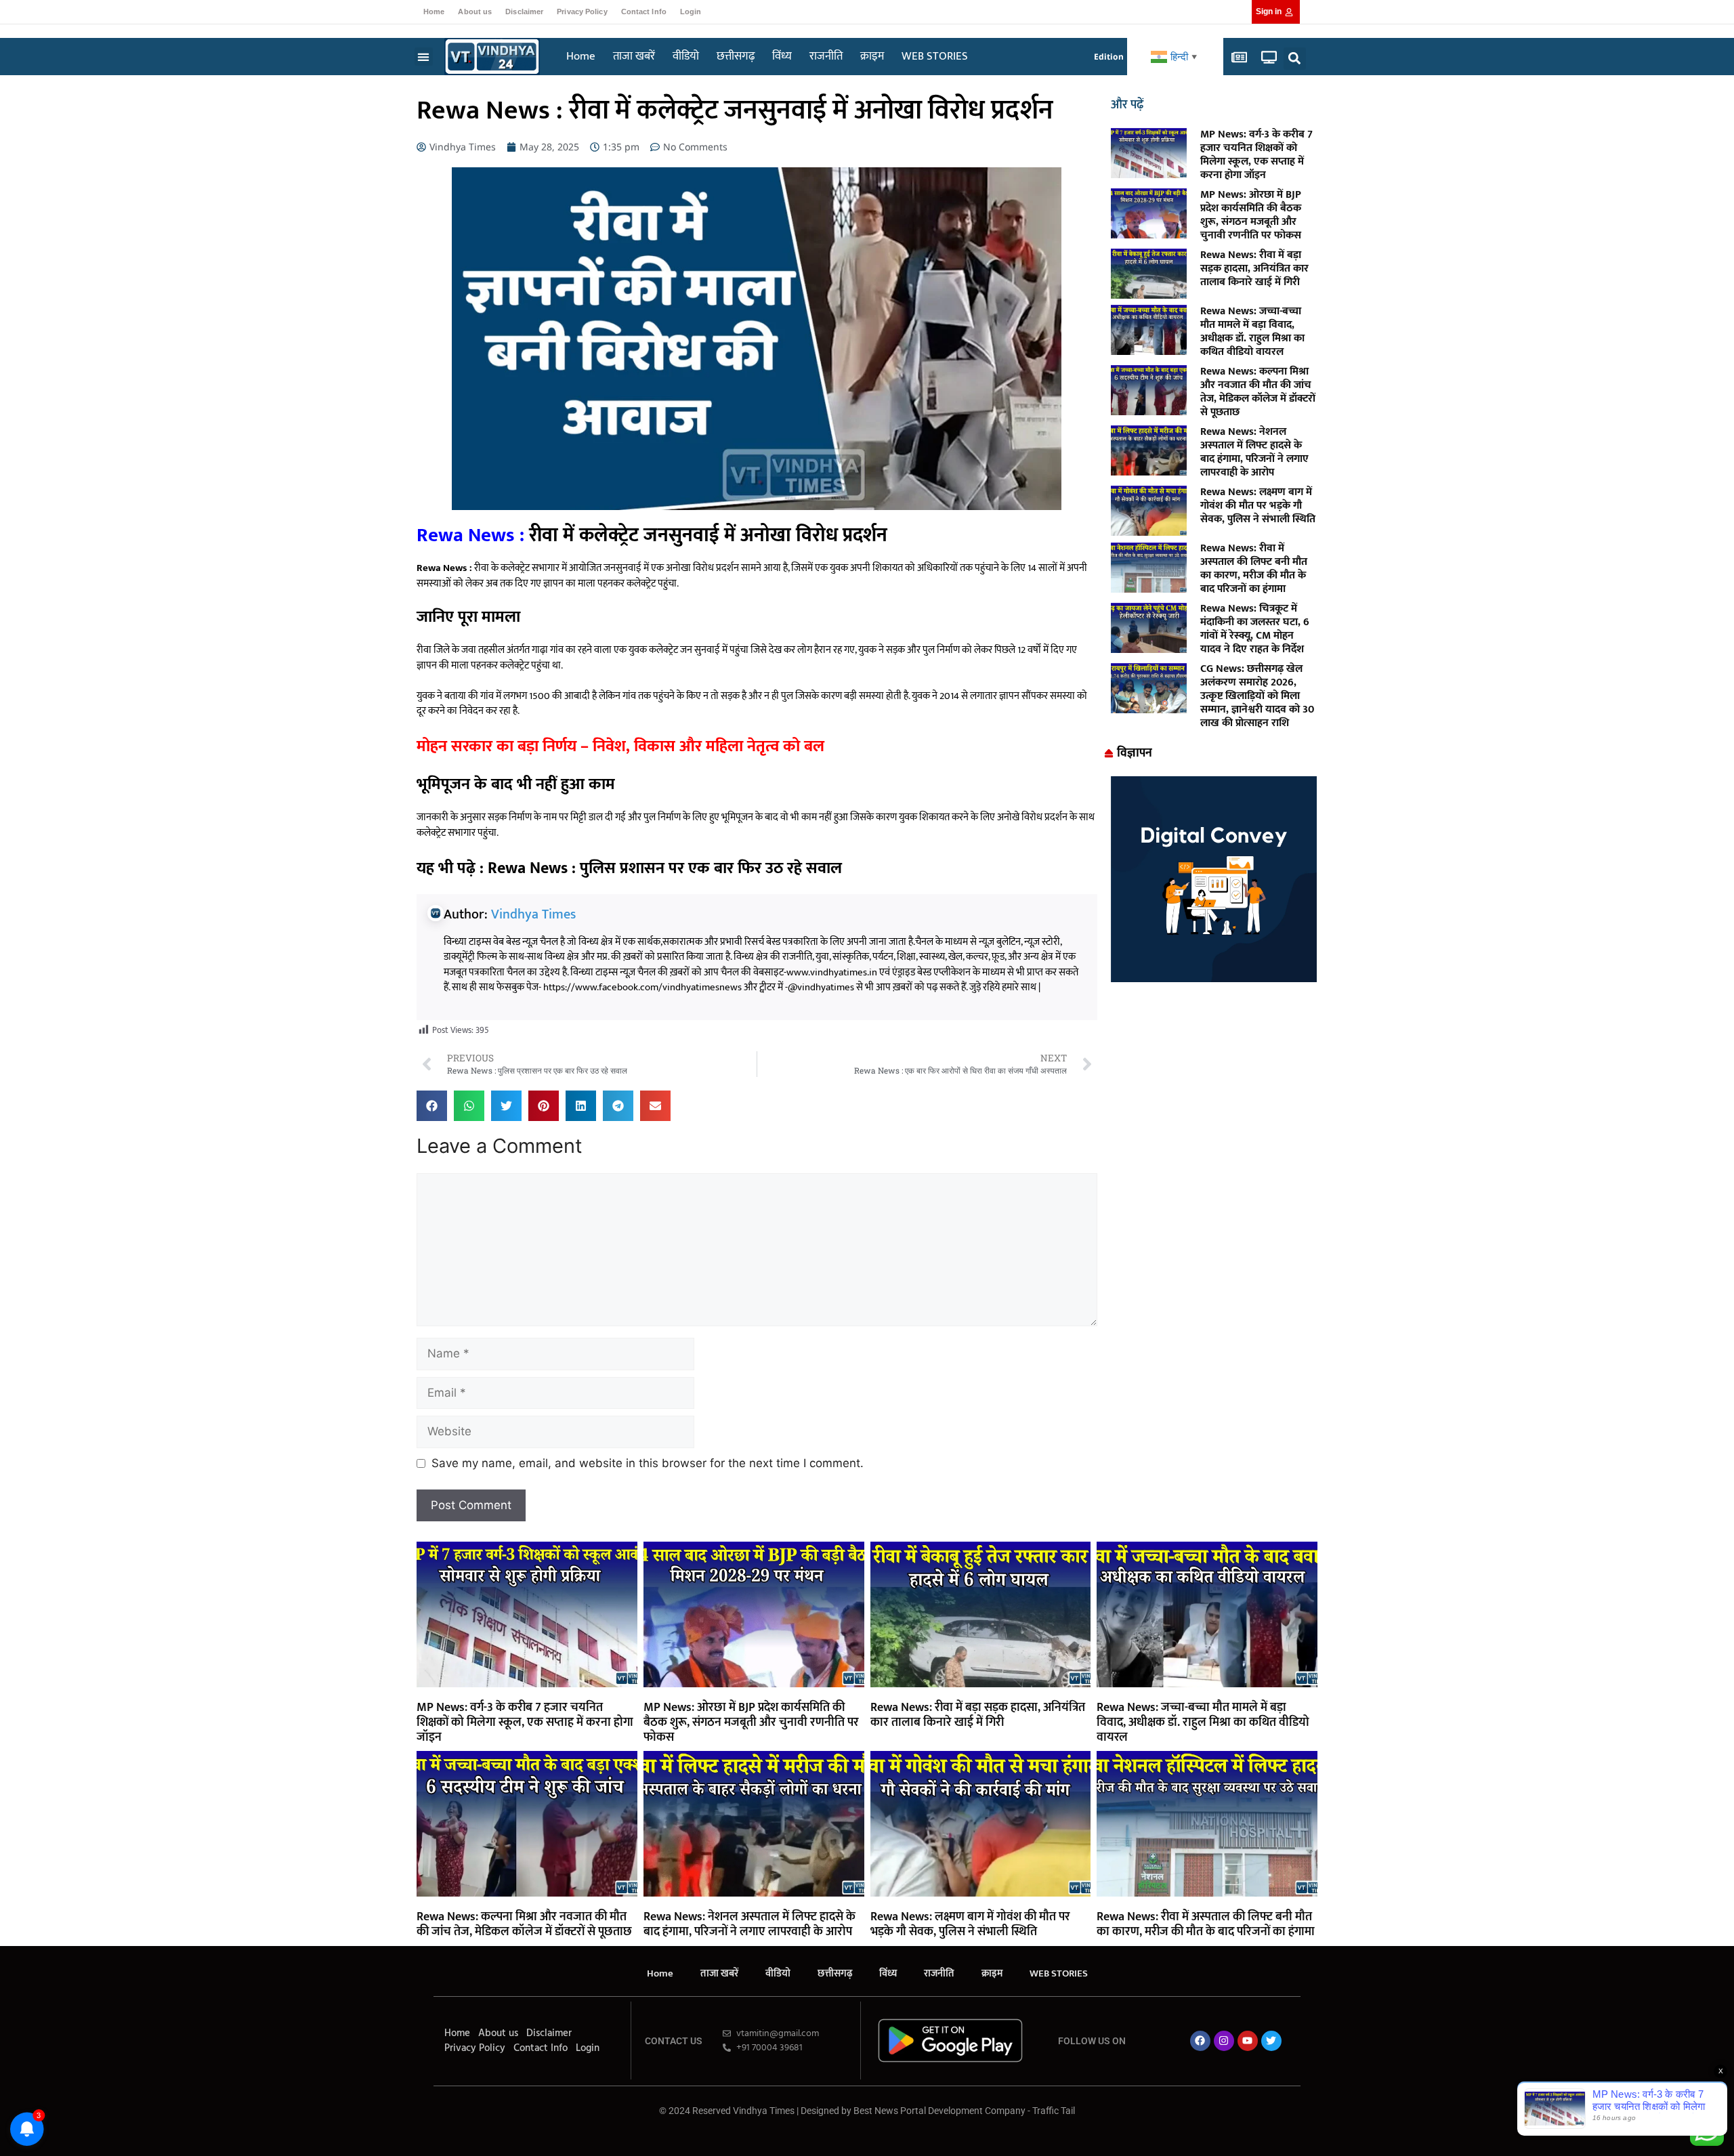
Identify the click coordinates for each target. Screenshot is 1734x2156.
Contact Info (644, 12)
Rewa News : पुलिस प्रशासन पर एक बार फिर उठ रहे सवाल (665, 868)
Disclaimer (524, 12)
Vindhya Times (533, 914)
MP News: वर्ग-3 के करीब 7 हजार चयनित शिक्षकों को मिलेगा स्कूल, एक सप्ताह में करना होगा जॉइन (1256, 155)
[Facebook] (1200, 2041)
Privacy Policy (582, 12)
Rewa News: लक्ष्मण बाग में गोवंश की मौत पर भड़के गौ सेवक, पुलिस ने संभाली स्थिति (1258, 506)
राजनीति (826, 56)
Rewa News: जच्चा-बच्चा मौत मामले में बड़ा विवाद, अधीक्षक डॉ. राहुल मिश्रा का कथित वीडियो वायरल (1252, 332)
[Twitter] (1271, 2041)
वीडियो (686, 56)
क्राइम (872, 56)
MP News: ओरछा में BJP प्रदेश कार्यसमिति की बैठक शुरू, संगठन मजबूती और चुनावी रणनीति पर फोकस (1251, 215)
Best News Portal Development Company (939, 2111)
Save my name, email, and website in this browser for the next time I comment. (648, 1463)
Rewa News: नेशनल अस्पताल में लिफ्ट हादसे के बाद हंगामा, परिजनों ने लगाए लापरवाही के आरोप (1254, 452)
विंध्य (782, 56)
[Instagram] (1224, 2041)
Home (434, 12)
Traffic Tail (1054, 2111)
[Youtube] (1248, 2041)
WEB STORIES (935, 56)
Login (691, 12)
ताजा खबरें (634, 56)
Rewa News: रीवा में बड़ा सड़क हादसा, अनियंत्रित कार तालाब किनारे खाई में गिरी (1254, 269)
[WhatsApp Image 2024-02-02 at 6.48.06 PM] (1214, 978)
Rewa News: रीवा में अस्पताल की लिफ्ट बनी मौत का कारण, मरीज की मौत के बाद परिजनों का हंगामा (1254, 569)
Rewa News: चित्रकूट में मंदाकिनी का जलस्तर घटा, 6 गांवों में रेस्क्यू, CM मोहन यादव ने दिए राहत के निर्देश (1255, 629)
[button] (424, 57)
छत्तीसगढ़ (736, 56)
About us (475, 12)
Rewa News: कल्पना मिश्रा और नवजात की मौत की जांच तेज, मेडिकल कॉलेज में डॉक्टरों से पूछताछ (1258, 392)
